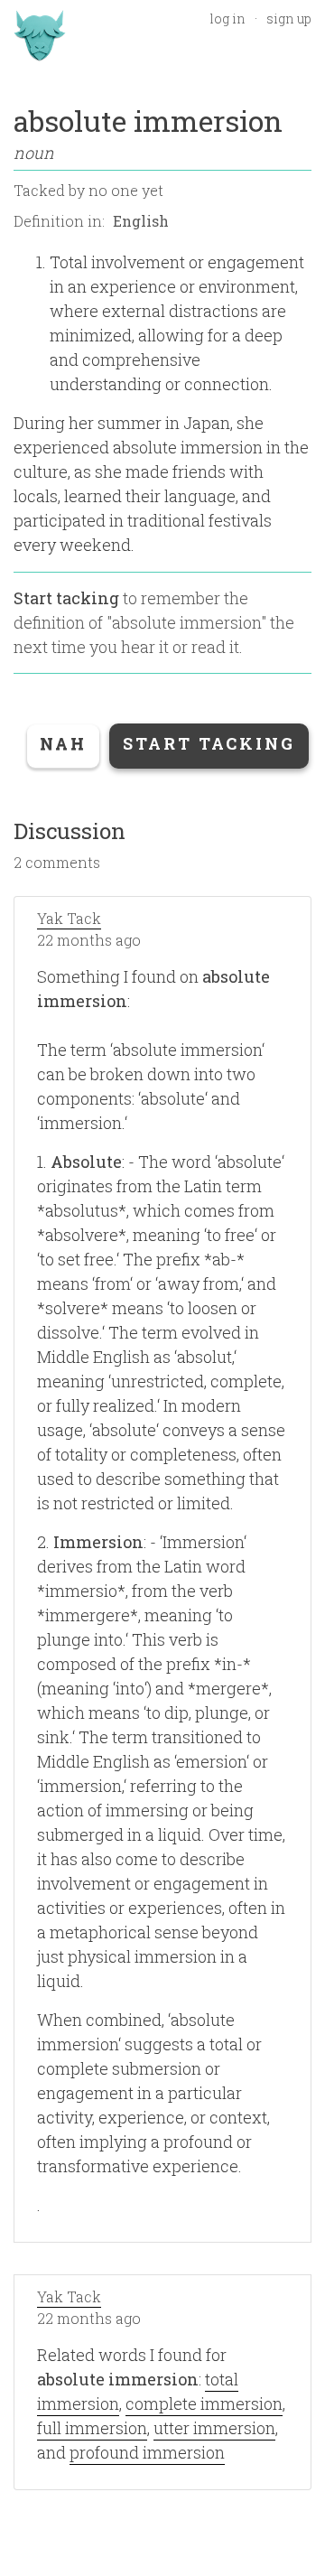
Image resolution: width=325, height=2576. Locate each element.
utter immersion (214, 2428)
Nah (63, 743)
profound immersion (147, 2452)
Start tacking (66, 598)
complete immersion (204, 2403)
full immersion (92, 2428)
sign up (289, 19)
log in (227, 19)
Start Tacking (209, 743)
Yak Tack (69, 918)
